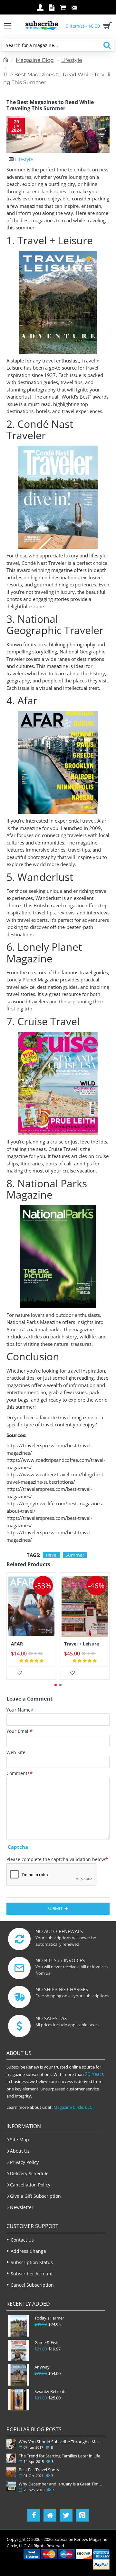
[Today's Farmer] (19, 2326)
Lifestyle (72, 60)
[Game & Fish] (19, 2350)
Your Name (19, 1710)
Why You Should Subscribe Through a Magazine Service (60, 2442)
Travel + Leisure (82, 1644)
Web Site (16, 1752)
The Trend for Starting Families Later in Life (59, 2456)
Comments (18, 1773)
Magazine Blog (35, 60)
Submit (55, 1908)
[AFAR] (31, 1606)
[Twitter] (66, 2515)
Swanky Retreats (50, 2392)
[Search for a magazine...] (107, 45)
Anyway (42, 2367)
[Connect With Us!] (50, 2515)
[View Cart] (106, 26)
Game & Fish (46, 2343)
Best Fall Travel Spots (39, 2470)
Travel (52, 1555)
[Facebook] (34, 2515)
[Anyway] (19, 2375)
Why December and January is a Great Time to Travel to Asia (60, 2484)
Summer (75, 1555)
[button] (56, 1685)
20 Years (94, 2074)
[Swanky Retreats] (19, 2399)
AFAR (17, 1644)
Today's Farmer (49, 2318)
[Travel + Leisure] (85, 1606)
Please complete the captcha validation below (56, 1859)
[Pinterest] (82, 2515)
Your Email (18, 1731)
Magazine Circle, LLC (73, 2107)
